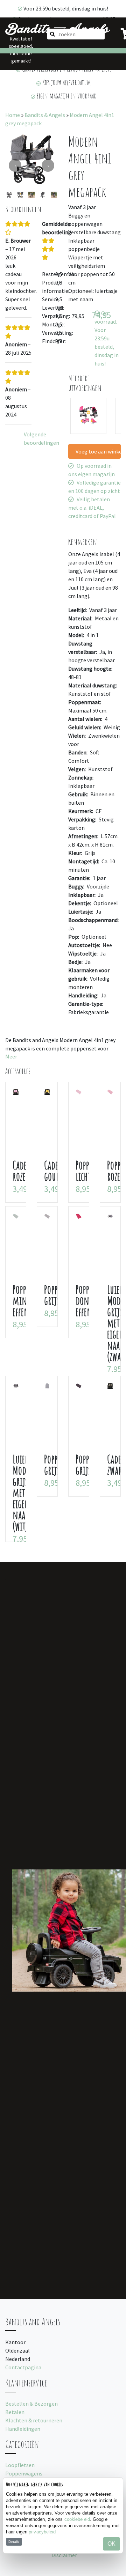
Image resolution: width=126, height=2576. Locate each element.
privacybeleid (42, 2532)
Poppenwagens (24, 2473)
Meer (11, 1056)
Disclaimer (64, 2555)
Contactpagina (23, 2367)
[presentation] (15, 165)
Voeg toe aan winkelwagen (98, 451)
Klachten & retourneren (34, 2420)
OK (111, 2544)
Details (14, 2542)
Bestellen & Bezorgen (31, 2404)
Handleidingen (23, 2429)
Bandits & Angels (45, 115)
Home (13, 115)
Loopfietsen (20, 2465)
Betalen (15, 2412)
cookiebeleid (77, 2519)
